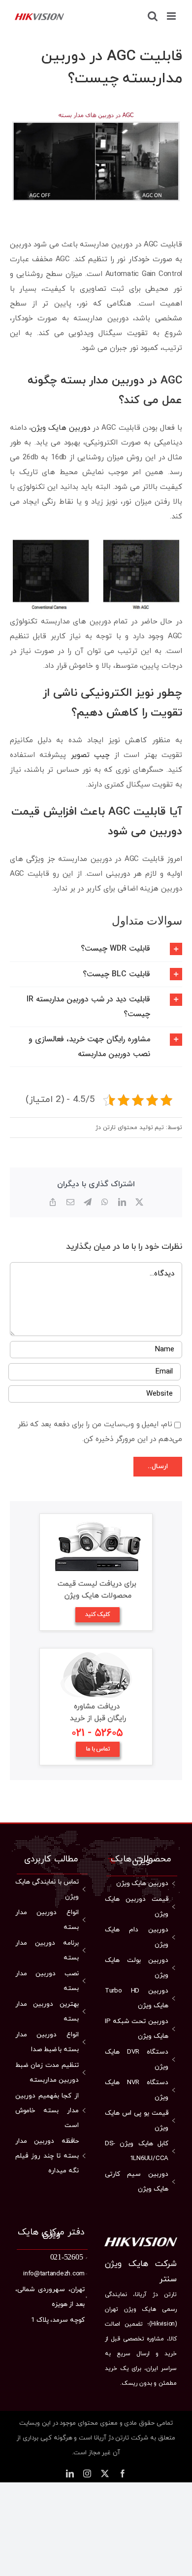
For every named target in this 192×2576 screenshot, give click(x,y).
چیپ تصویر (90, 755)
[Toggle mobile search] (153, 16)
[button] (96, 949)
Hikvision (163, 2324)
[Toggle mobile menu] (172, 16)
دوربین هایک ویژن (61, 428)
